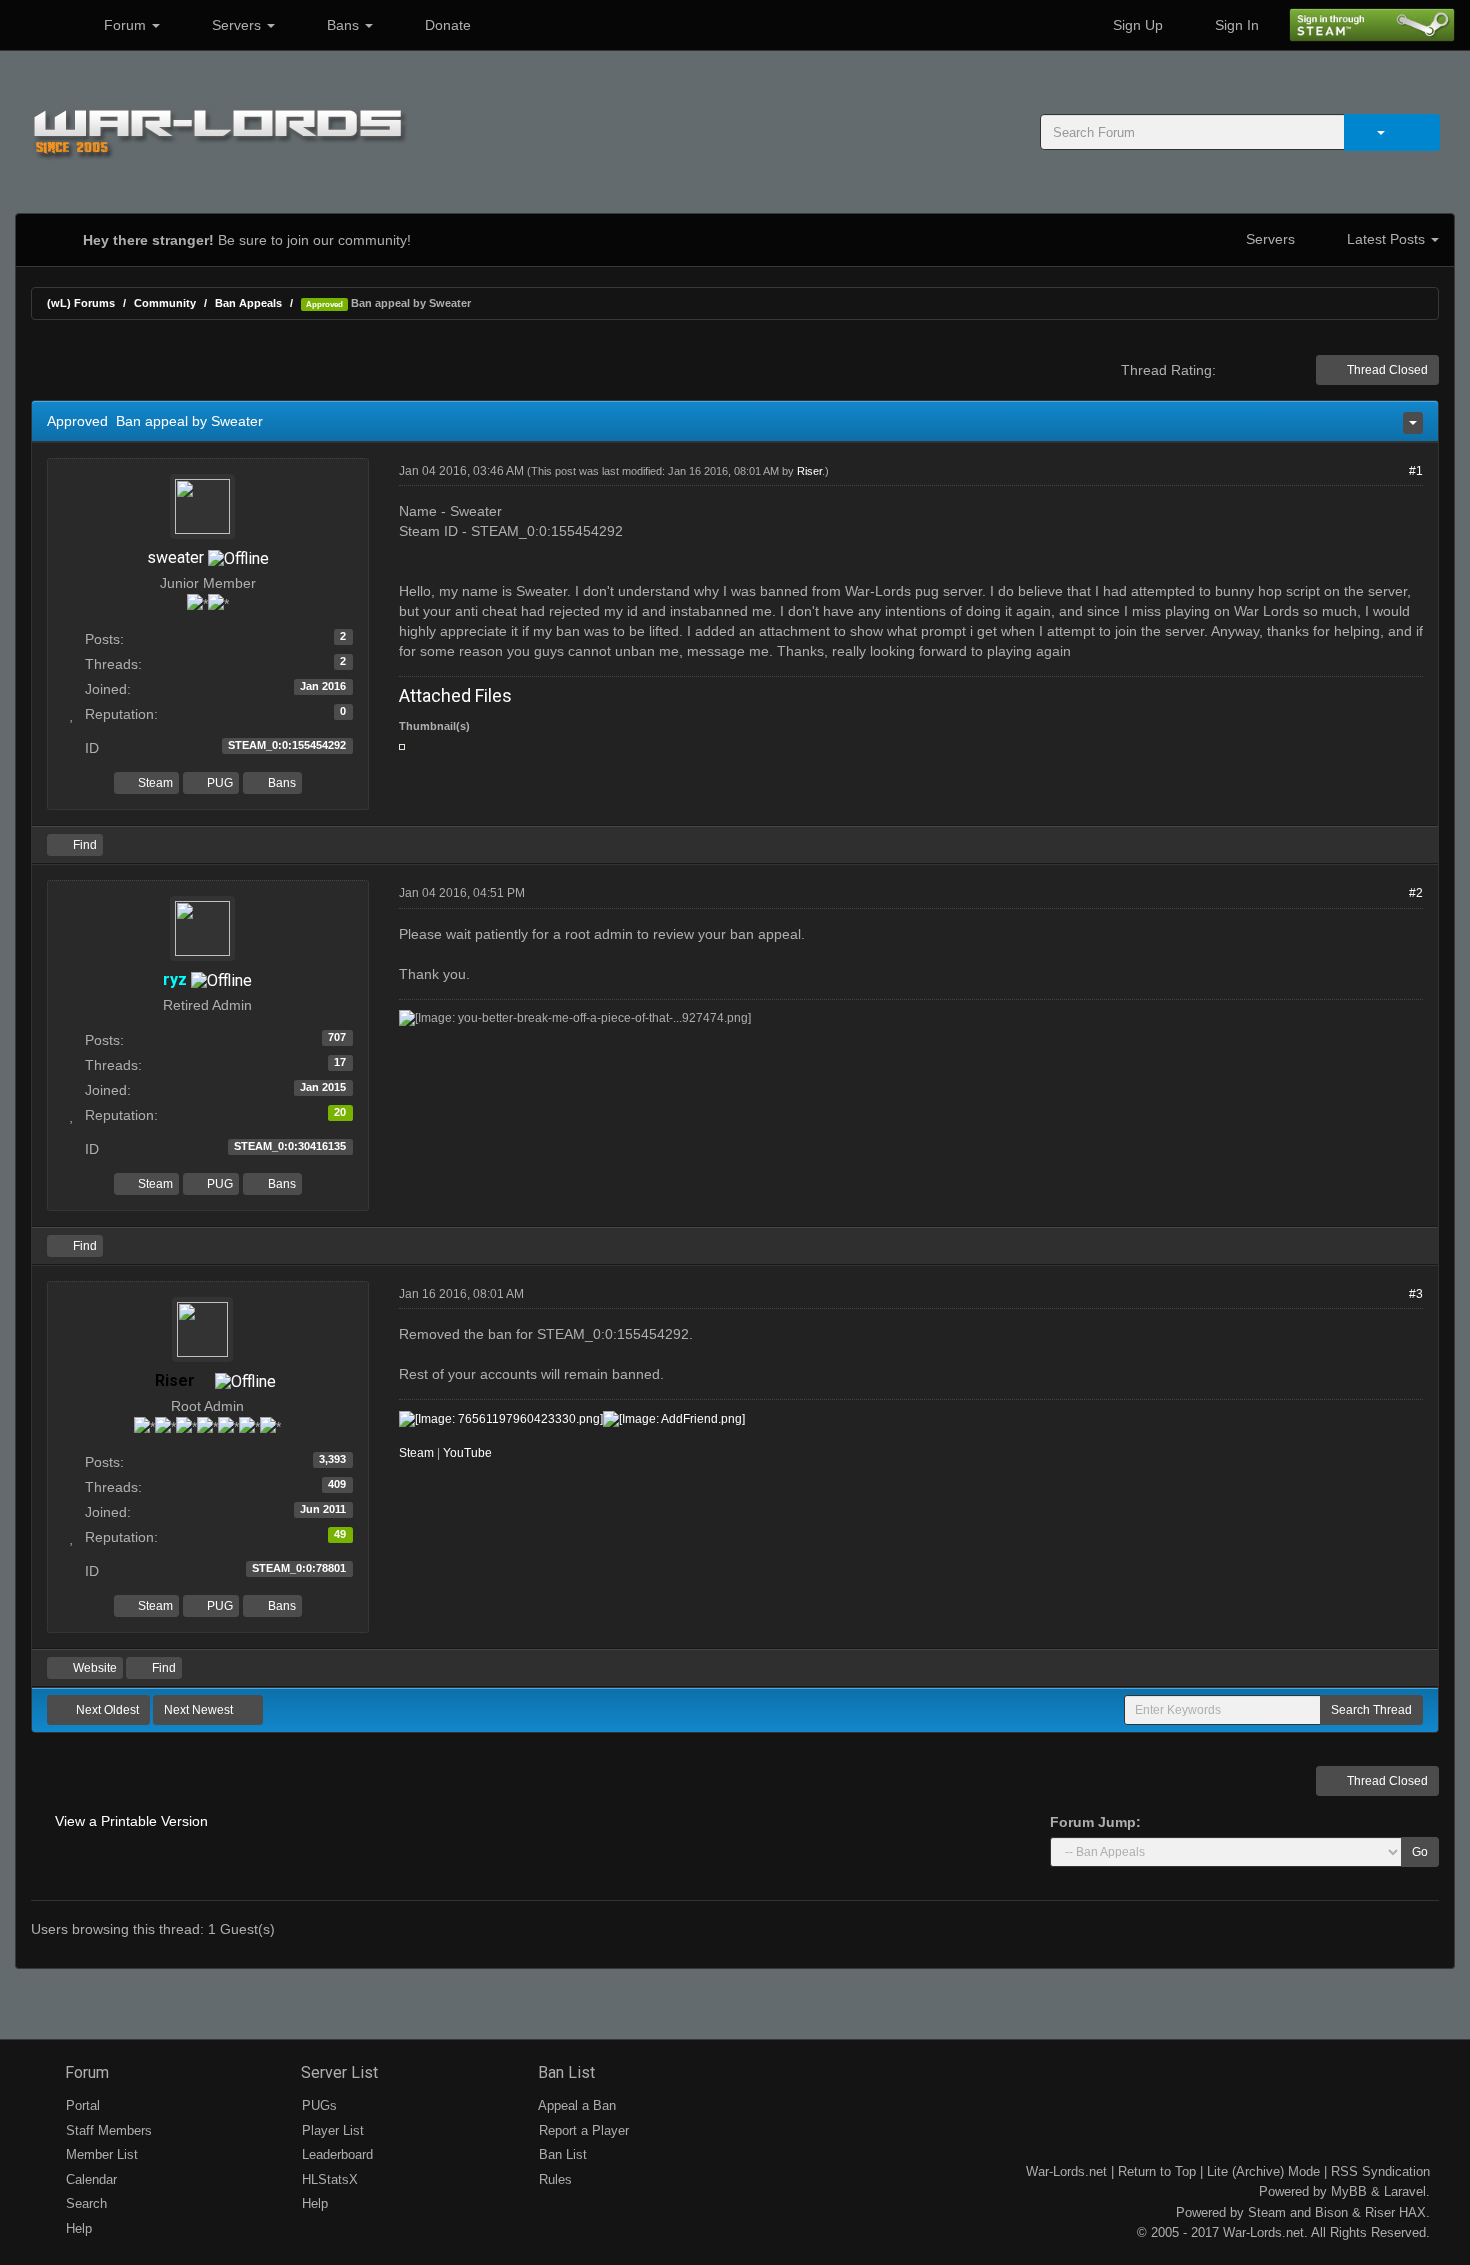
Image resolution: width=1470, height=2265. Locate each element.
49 (340, 1534)
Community (165, 303)
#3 (1416, 1294)
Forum (125, 25)
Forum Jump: (1095, 1822)
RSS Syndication (1380, 2171)
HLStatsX (328, 2179)
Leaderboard (335, 2154)
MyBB (1349, 2191)
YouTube (467, 1453)
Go (1420, 1852)
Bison (1331, 2212)
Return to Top (1157, 2171)
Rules (553, 2179)
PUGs (317, 2105)
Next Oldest (106, 1710)
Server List (337, 2072)
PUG (218, 783)
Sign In (1235, 25)
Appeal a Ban (575, 2105)
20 (340, 1112)
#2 (1416, 893)
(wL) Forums (81, 303)
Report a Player (582, 2130)
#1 (1416, 471)
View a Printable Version (131, 1821)
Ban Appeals (248, 303)
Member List (100, 2154)
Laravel (1405, 2191)
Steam (154, 783)
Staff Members (107, 2130)
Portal (81, 2105)
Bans (343, 25)
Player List (331, 2130)
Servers (236, 25)
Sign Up (1136, 25)
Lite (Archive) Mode (1263, 2171)
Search (84, 2203)
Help (77, 2228)
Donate (446, 25)
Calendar (89, 2179)
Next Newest (200, 1710)
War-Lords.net (1066, 2171)
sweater (175, 557)
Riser (809, 471)
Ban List (564, 2072)
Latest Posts (1386, 239)
